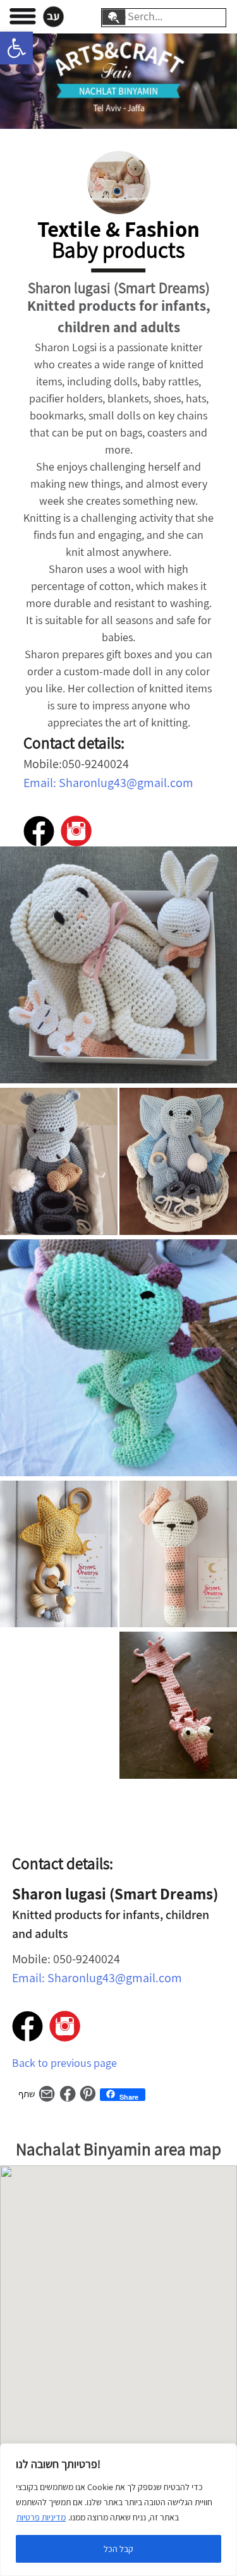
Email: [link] (41, 783)
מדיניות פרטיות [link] (41, 2517)
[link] (16, 48)
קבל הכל (118, 2549)
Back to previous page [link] (64, 2063)
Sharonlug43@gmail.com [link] (126, 783)
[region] (118, 2510)
